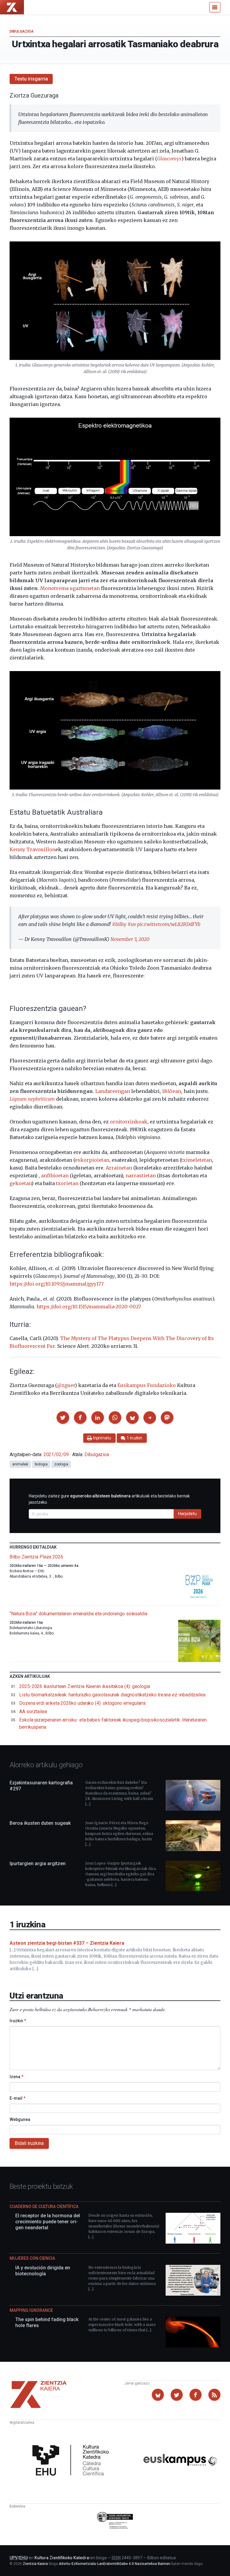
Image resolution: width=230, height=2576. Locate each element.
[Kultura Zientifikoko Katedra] (73, 2461)
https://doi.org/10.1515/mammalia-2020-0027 (89, 1307)
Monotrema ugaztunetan (70, 588)
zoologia (61, 1464)
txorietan (67, 1183)
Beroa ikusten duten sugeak (40, 1823)
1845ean (172, 1091)
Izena (16, 2077)
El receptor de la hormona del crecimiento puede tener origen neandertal (48, 2222)
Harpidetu (187, 1514)
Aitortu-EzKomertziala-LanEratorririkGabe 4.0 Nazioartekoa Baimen (115, 2564)
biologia (41, 1464)
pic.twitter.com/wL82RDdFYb (169, 924)
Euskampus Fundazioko (147, 1385)
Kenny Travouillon (32, 849)
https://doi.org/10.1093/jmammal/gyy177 (57, 1284)
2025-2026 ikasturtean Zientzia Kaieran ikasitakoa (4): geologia (85, 1686)
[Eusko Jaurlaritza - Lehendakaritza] (115, 2521)
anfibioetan (55, 1176)
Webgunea (20, 2119)
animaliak (20, 1464)
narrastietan (141, 1176)
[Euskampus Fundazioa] (180, 2461)
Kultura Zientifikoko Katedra (62, 2558)
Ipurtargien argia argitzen (38, 1863)
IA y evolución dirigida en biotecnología (43, 2271)
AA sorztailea (33, 1711)
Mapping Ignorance (31, 2310)
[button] (63, 1418)
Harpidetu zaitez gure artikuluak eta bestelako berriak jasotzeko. (109, 1499)
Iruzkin (18, 2021)
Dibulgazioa (22, 31)
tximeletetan (197, 1160)
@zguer (66, 1385)
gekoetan (21, 1183)
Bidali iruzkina (29, 2143)
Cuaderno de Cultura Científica (44, 2207)
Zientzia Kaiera (35, 2564)
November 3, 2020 (130, 939)
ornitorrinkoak (129, 1122)
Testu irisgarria (31, 79)
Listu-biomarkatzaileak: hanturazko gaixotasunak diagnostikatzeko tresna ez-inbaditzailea (112, 1695)
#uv (132, 924)
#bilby (119, 924)
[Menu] (215, 7)
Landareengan (113, 1091)
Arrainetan (119, 1168)
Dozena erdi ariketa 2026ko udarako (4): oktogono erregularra (82, 1703)
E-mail (18, 2098)
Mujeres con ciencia (32, 2258)
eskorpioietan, (93, 1160)
